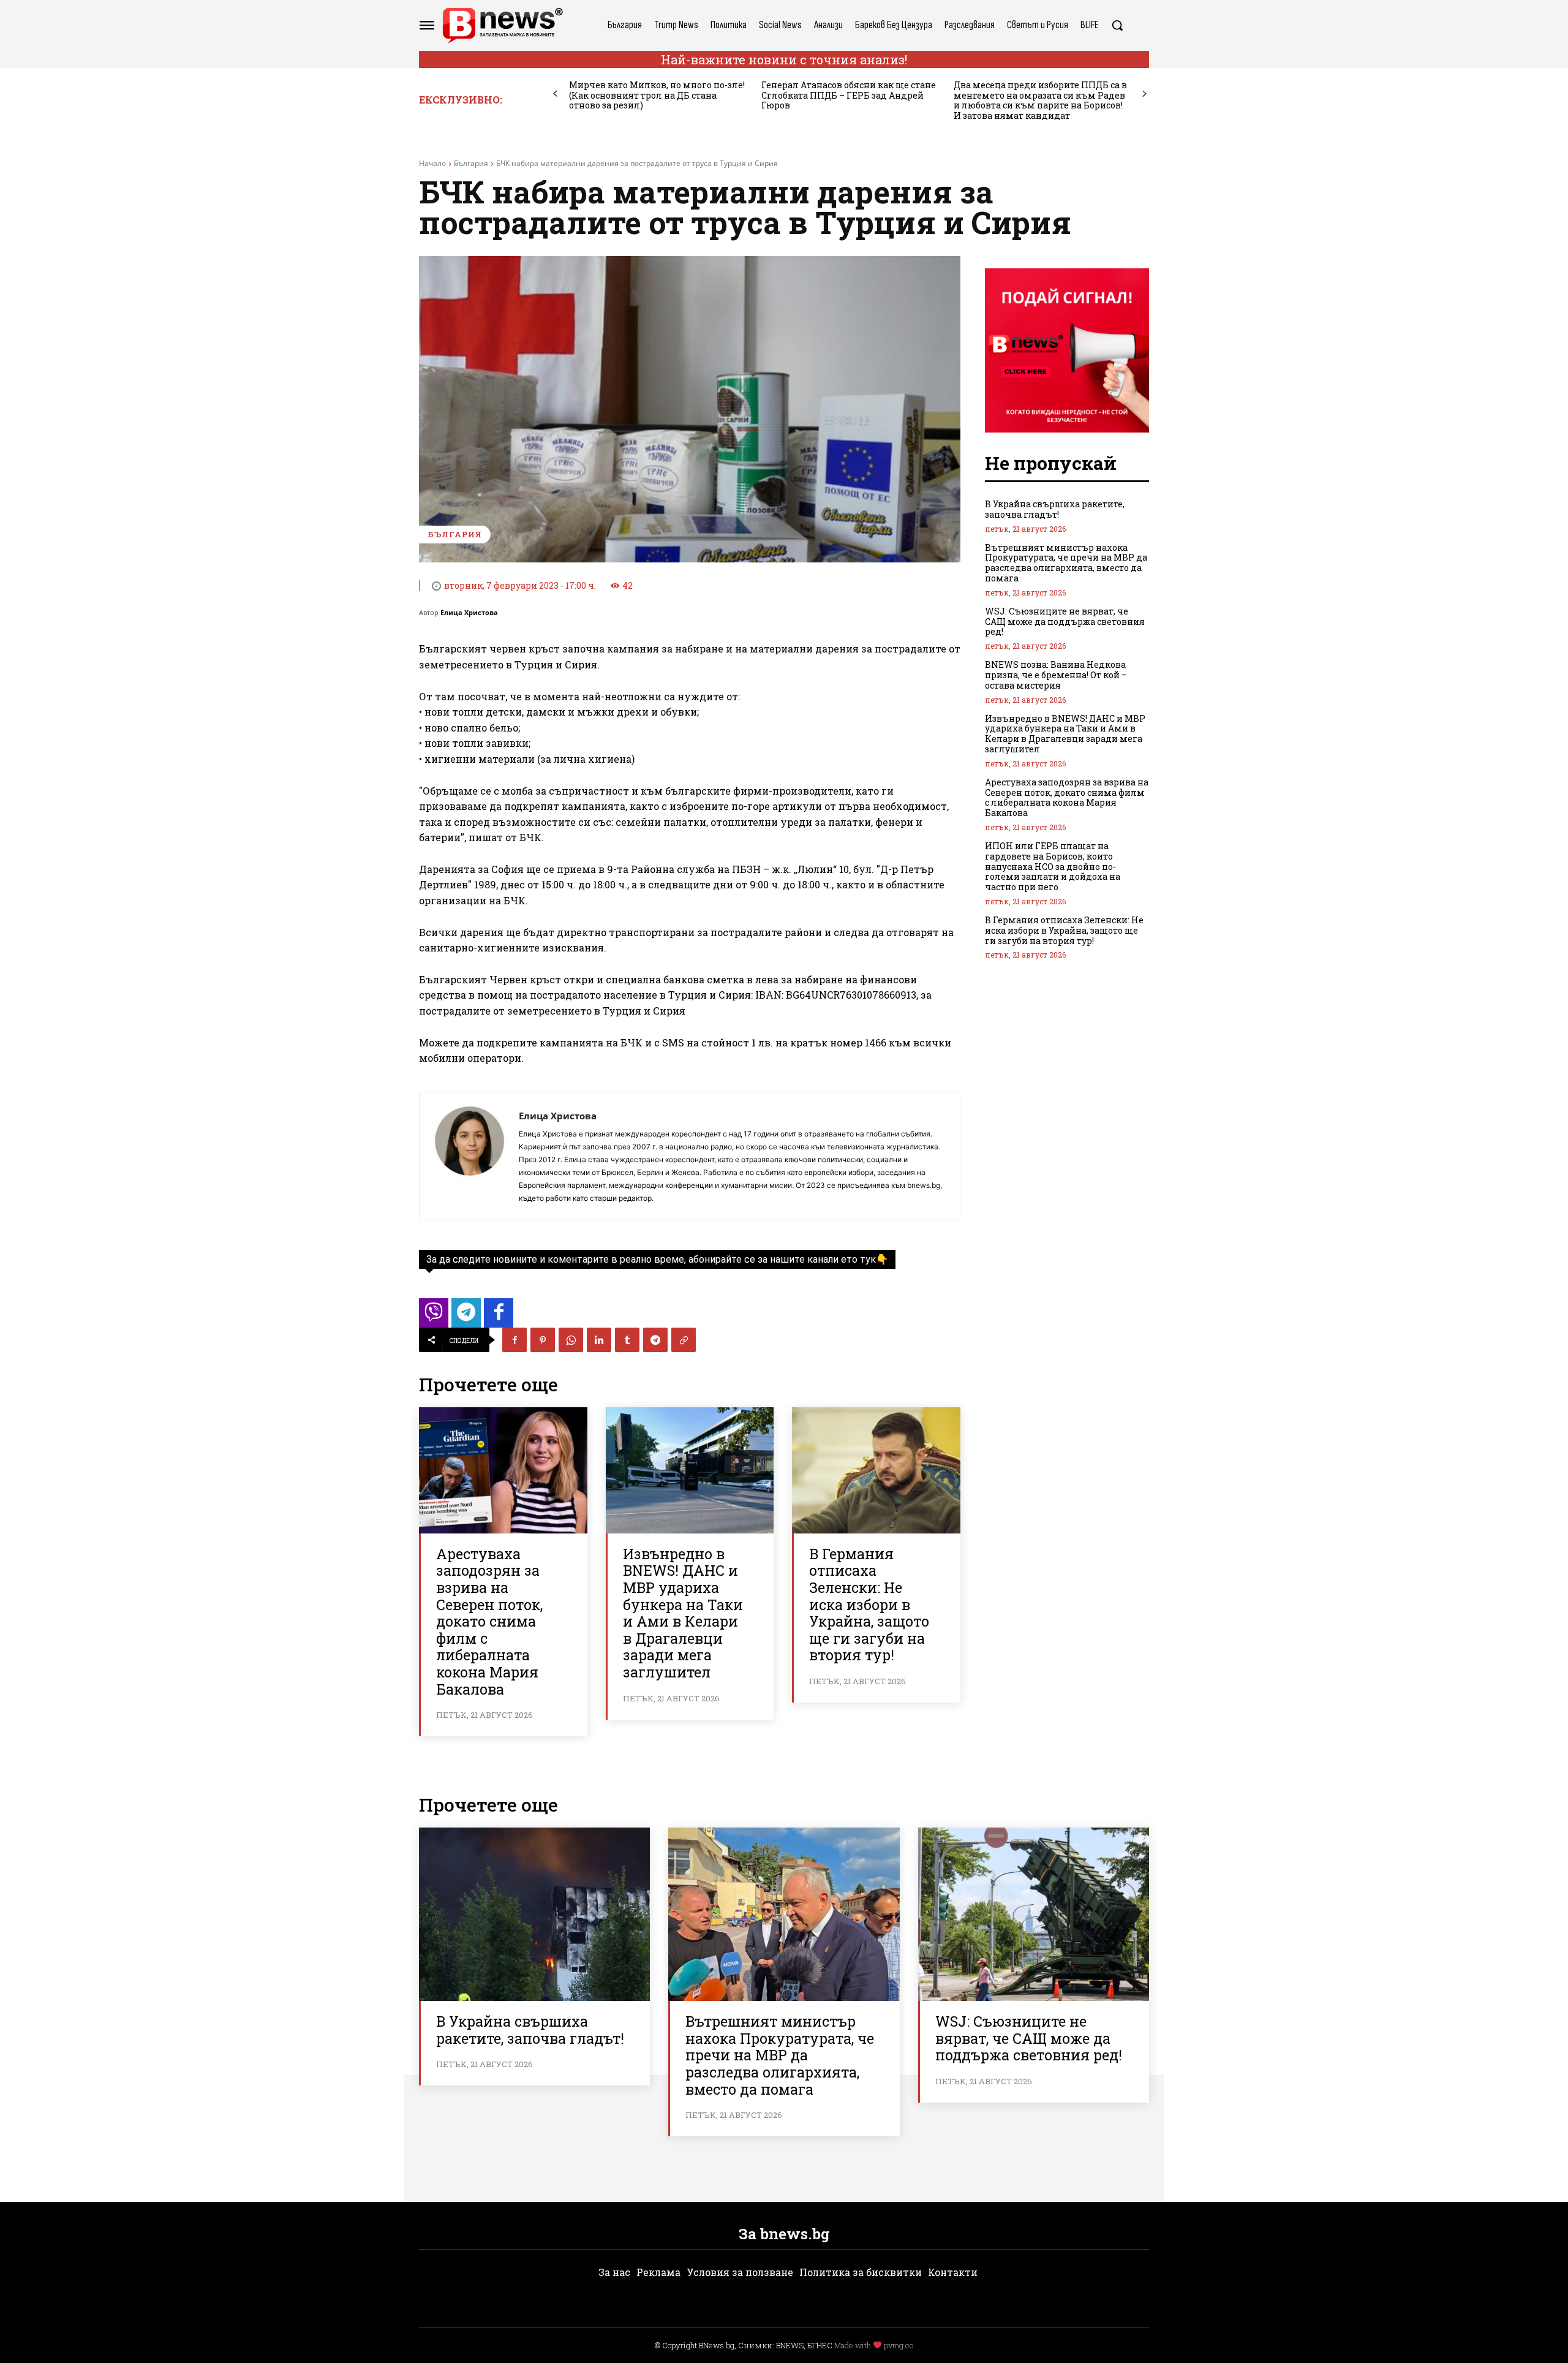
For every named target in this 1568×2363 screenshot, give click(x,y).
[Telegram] (655, 1340)
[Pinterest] (543, 1340)
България (471, 163)
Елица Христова (469, 612)
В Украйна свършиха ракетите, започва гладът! (1055, 509)
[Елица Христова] (469, 1156)
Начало (432, 163)
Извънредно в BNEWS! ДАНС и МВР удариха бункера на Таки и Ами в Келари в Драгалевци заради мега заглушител (683, 1613)
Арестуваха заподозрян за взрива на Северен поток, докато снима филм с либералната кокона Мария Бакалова (489, 1621)
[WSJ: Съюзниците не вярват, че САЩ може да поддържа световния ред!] (1034, 1914)
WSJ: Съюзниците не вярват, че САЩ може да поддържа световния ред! (1065, 622)
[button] (1117, 25)
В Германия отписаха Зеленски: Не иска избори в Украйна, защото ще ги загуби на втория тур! (869, 1605)
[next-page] (1144, 94)
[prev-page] (555, 94)
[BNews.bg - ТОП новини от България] (502, 25)
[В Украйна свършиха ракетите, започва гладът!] (534, 1914)
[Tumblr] (627, 1340)
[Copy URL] (684, 1340)
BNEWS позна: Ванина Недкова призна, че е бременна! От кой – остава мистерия (1056, 675)
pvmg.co (899, 2345)
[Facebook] (514, 1340)
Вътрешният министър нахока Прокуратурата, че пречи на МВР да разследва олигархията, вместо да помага (1066, 563)
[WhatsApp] (571, 1340)
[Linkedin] (599, 1340)
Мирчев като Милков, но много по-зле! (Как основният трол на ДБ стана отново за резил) (657, 95)
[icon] (434, 1316)
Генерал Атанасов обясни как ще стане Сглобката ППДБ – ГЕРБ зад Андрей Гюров (849, 95)
